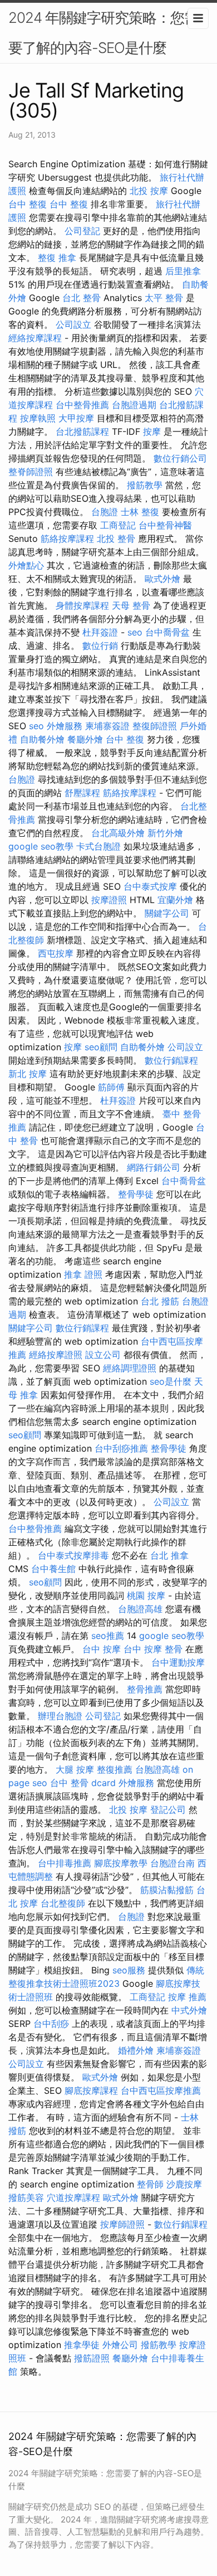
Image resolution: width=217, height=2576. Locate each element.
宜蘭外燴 (175, 900)
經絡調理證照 (130, 1368)
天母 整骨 (131, 605)
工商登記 (118, 525)
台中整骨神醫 (165, 525)
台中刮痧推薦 (121, 1448)
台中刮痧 (51, 2024)
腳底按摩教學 (121, 1863)
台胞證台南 (172, 1863)
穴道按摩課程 (73, 2197)
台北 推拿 (169, 1555)
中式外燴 (189, 2010)
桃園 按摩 (146, 1595)
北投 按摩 (149, 191)
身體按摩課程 (82, 605)
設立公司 (103, 1355)
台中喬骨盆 (167, 632)
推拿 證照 (83, 1274)
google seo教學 (41, 846)
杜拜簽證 (100, 632)
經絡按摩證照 (56, 1355)
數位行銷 (100, 646)
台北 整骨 (82, 298)
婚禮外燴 (136, 2050)
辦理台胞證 (60, 1716)
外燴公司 (120, 2345)
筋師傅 (111, 1087)
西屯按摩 (56, 953)
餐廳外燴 (85, 739)
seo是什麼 (171, 1381)
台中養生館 (53, 1569)
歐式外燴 (162, 579)
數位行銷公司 (180, 458)
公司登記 (82, 231)
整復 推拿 (57, 258)
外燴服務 (65, 726)
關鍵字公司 (167, 913)
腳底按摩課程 (91, 2090)
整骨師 (150, 2184)
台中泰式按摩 (150, 886)
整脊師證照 (31, 472)
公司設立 (73, 324)
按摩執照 (38, 418)
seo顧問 (101, 1047)
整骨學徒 (136, 1194)
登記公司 (168, 1809)
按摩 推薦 (187, 1997)
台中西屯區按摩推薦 (161, 2090)
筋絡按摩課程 (67, 539)
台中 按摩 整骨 (153, 1649)
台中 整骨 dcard (83, 1783)
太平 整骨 (164, 298)
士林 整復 (140, 512)
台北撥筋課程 (82, 431)
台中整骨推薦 (82, 405)
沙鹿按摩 (184, 2184)
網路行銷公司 (154, 1167)
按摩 (152, 431)
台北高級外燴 (118, 833)
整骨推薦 (145, 1689)
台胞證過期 (134, 405)
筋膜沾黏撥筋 (167, 1890)
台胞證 (105, 512)
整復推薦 (115, 1769)
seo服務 (129, 1970)
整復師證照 (155, 726)
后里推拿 (183, 271)
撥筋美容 (26, 2197)
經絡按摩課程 (35, 338)
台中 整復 (28, 204)
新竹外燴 (165, 833)
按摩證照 (109, 900)
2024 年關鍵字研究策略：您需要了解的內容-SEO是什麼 (103, 33)
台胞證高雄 (140, 1609)
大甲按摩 (76, 418)
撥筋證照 (92, 2358)
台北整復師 (63, 1903)
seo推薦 (108, 1636)
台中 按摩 (102, 1649)
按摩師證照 (122, 2224)
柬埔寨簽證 (107, 726)
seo (135, 632)
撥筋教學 (145, 485)
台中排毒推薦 (65, 1863)
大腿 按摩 (75, 1769)
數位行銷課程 (171, 1060)
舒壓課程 (82, 793)
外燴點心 (26, 565)
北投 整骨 (116, 539)
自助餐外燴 (42, 739)
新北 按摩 (28, 1074)
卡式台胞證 (98, 846)
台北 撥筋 (160, 1301)
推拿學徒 (82, 2345)
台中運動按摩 (178, 1662)
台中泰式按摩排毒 (73, 1555)
